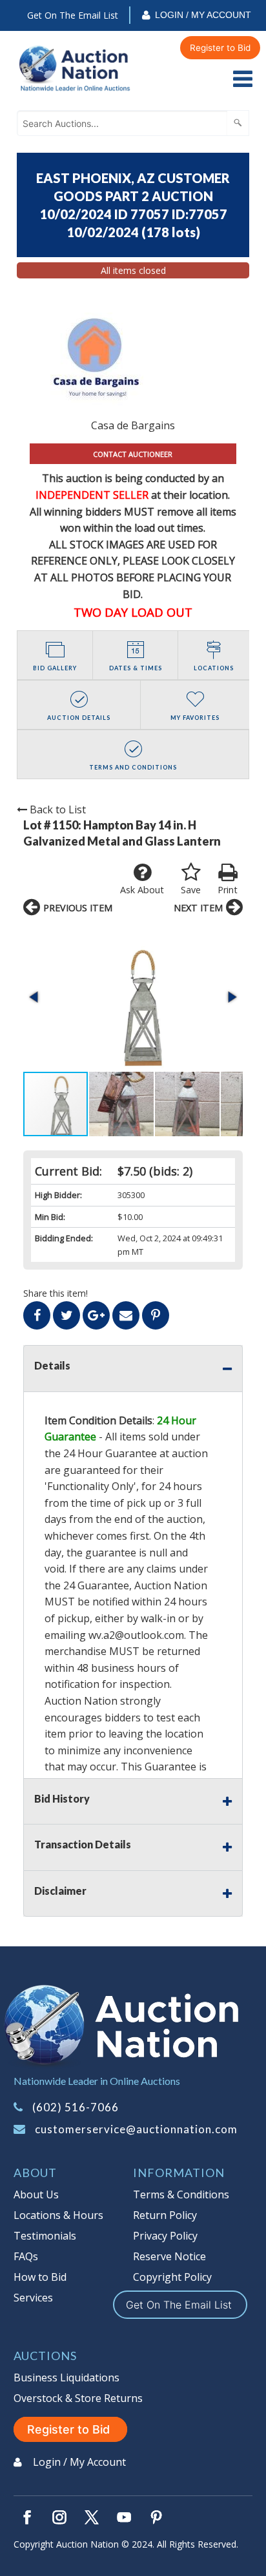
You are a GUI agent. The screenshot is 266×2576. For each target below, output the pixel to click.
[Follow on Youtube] (124, 2517)
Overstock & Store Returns (78, 2398)
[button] (133, 997)
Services (33, 2298)
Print (228, 890)
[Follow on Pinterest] (156, 2517)
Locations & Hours (58, 2215)
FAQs (26, 2256)
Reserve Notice (169, 2256)
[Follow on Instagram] (59, 2517)
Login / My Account (203, 15)
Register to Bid (220, 48)
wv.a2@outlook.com (136, 1635)
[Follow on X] (92, 2517)
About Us (36, 2194)
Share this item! (56, 1293)
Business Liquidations (66, 2377)
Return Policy (165, 2215)
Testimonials (45, 2236)
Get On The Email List (73, 15)
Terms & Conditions (181, 2194)
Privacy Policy (165, 2236)
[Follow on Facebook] (27, 2517)
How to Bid (40, 2277)
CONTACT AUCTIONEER (133, 454)
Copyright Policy (172, 2277)
